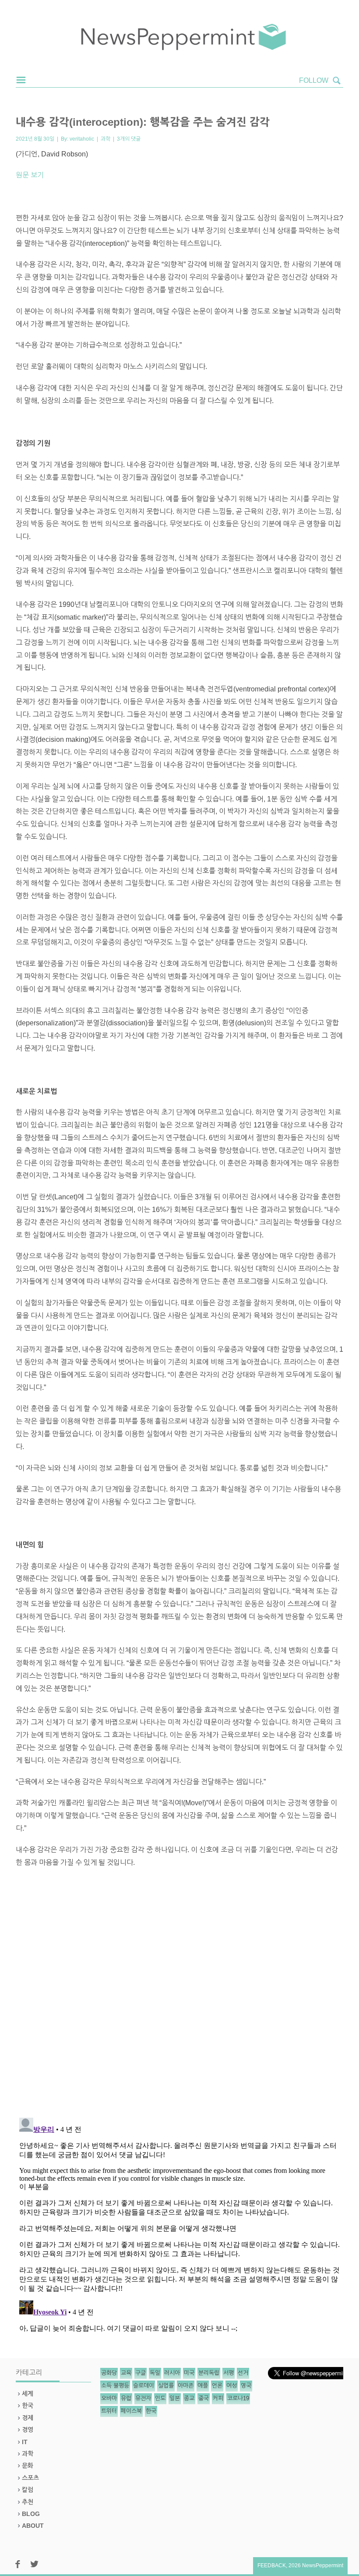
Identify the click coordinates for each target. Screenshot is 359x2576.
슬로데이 (144, 2386)
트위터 (109, 2411)
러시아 (172, 2373)
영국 (246, 2386)
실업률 (166, 2386)
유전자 (143, 2398)
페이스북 (131, 2411)
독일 (155, 2373)
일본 (175, 2398)
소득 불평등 (115, 2386)
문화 (28, 2466)
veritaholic (82, 139)
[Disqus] (179, 1996)
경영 (28, 2430)
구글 (141, 2373)
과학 (106, 139)
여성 (232, 2386)
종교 (189, 2398)
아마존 (186, 2386)
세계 (28, 2394)
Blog (31, 2514)
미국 (189, 2373)
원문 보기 (30, 175)
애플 (203, 2386)
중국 (204, 2398)
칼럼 (28, 2490)
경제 (28, 2418)
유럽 (126, 2398)
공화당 (109, 2373)
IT (25, 2442)
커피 (218, 2398)
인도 (160, 2398)
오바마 (109, 2398)
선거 (243, 2373)
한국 (28, 2406)
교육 (126, 2373)
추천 (28, 2502)
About (33, 2526)
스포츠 (30, 2478)
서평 (229, 2373)
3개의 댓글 (129, 139)
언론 (217, 2386)
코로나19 (238, 2398)
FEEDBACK (272, 2565)
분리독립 (209, 2373)
